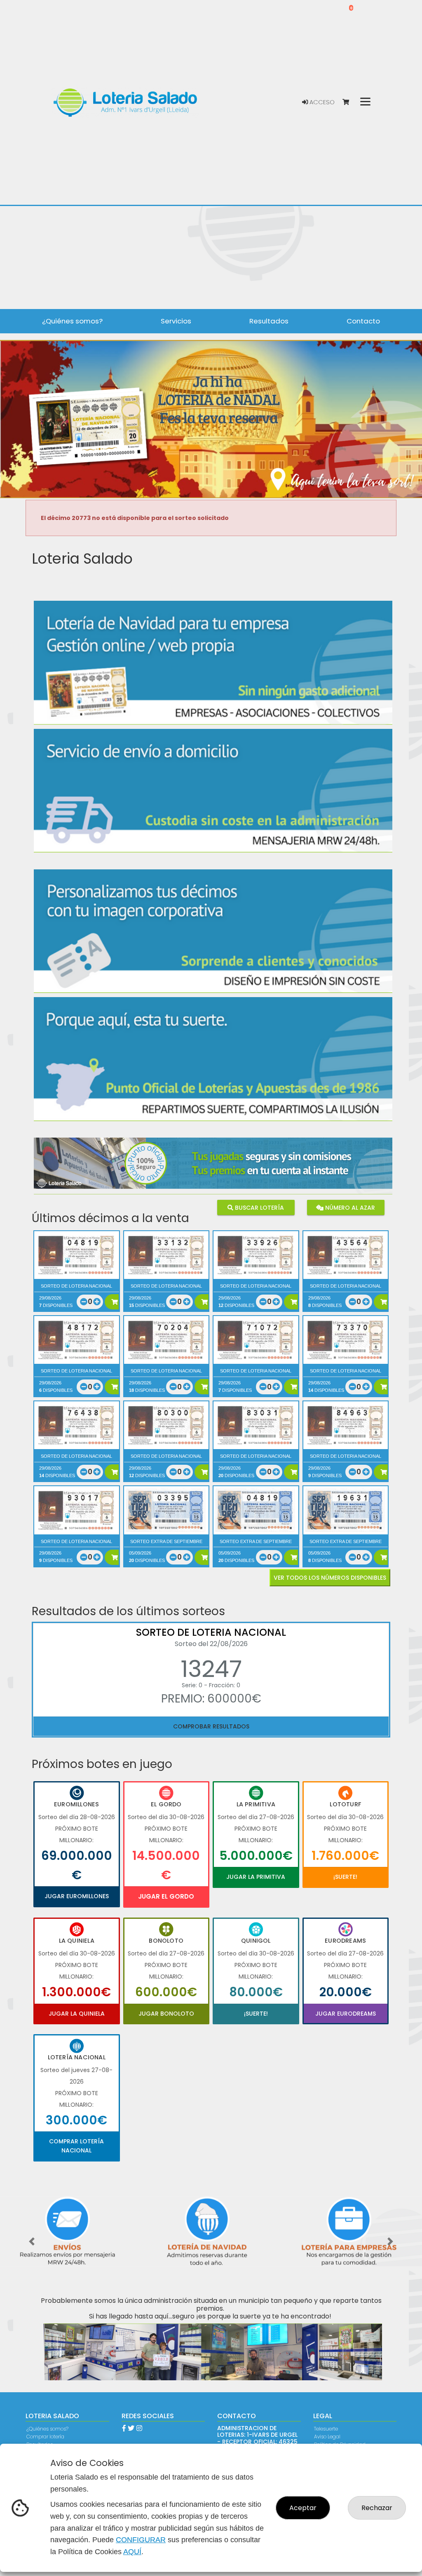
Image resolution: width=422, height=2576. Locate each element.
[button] (32, 2242)
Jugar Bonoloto (166, 2014)
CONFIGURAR (141, 2540)
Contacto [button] (363, 321)
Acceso (321, 102)
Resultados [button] (269, 321)
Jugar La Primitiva (256, 1877)
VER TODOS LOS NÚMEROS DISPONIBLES (330, 1578)
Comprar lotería (45, 2437)
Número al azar (349, 1208)
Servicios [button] (176, 321)
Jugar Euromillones (77, 1896)
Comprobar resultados (211, 1726)
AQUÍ (132, 2552)
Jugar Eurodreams (346, 2014)
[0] (350, 102)
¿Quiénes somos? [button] (72, 321)
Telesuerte (326, 2429)
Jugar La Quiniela (77, 2014)
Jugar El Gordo (166, 1896)
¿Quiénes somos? (47, 2429)
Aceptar (303, 2508)
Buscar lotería (259, 1208)
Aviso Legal (327, 2437)
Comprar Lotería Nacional (76, 2146)
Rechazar (377, 2508)
